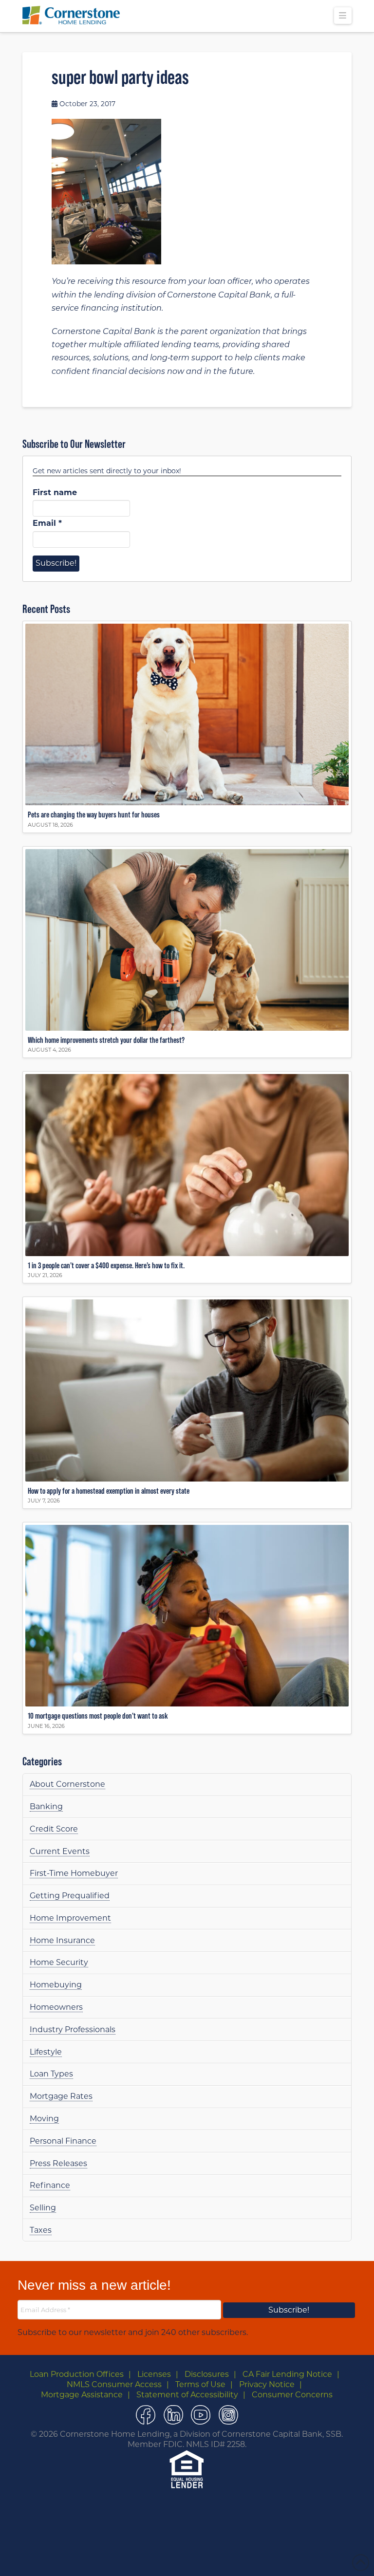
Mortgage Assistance (82, 2395)
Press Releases (58, 2163)
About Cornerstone (67, 1784)
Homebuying (56, 1985)
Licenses (154, 2374)
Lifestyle (46, 2052)
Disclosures (207, 2374)
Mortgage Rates (61, 2096)
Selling (43, 2208)
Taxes (41, 2230)
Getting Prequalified (70, 1896)
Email (47, 523)
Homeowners (56, 2007)
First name (55, 492)
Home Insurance (62, 1940)
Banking (46, 1807)
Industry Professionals (73, 2029)
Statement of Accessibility (187, 2395)
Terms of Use (200, 2384)
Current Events (60, 1851)
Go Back (169, 2558)
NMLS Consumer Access (114, 2384)
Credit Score (54, 1829)
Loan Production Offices (77, 2374)
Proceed (208, 2558)
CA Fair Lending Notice (287, 2374)
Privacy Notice (267, 2384)
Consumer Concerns (292, 2395)
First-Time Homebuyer (74, 1873)
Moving (44, 2119)
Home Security (59, 1962)
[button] (343, 16)
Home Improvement (70, 1918)
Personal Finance (63, 2141)
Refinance (50, 2185)
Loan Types (51, 2074)
